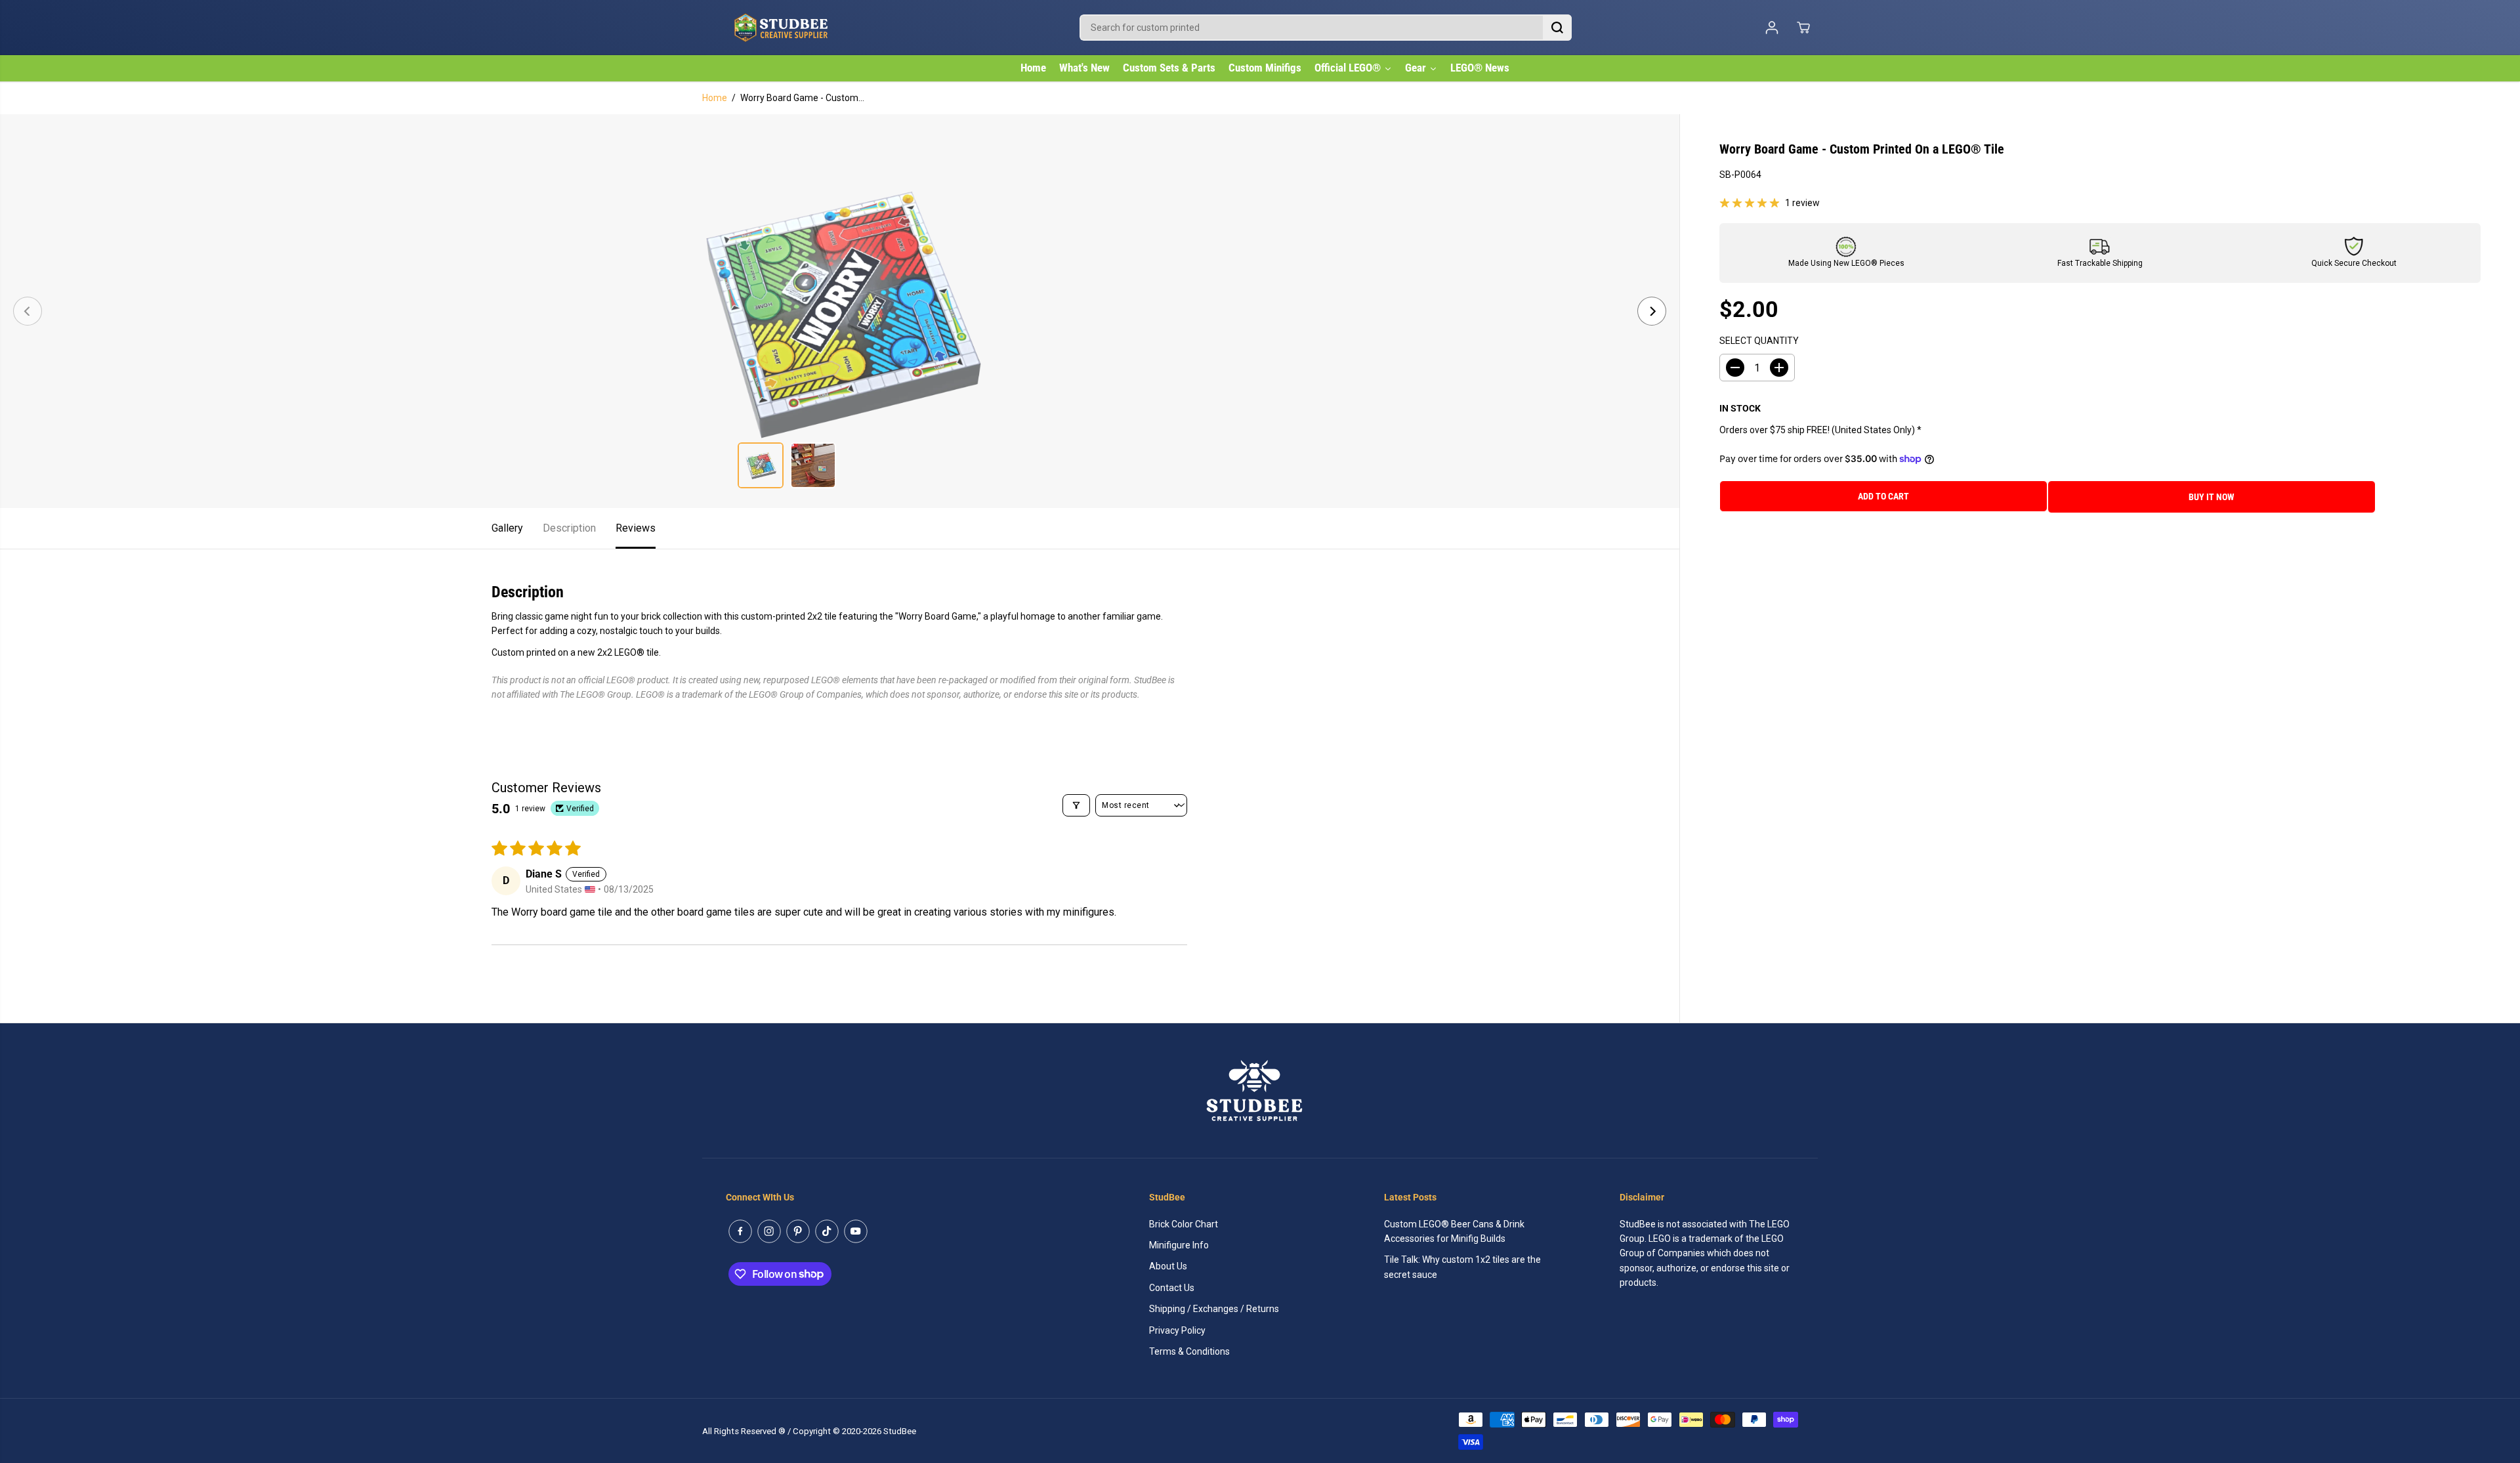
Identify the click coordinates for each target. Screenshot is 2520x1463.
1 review (1802, 203)
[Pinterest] (798, 1231)
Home (715, 98)
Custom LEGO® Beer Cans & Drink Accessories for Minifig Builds (1454, 1231)
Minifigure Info (1179, 1245)
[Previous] (28, 311)
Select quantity (1759, 341)
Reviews (636, 528)
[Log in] (1772, 28)
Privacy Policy (1177, 1330)
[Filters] (1076, 805)
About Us (1168, 1266)
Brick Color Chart (1184, 1224)
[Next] (1652, 311)
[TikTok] (827, 1231)
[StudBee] (814, 28)
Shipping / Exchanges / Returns (1214, 1309)
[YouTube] (856, 1231)
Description (569, 528)
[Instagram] (769, 1231)
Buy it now (2212, 497)
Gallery (507, 528)
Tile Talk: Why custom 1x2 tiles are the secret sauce (1462, 1267)
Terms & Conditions (1189, 1351)
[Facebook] (740, 1231)
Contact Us (1172, 1288)
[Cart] (1803, 28)
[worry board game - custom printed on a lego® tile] (840, 311)
